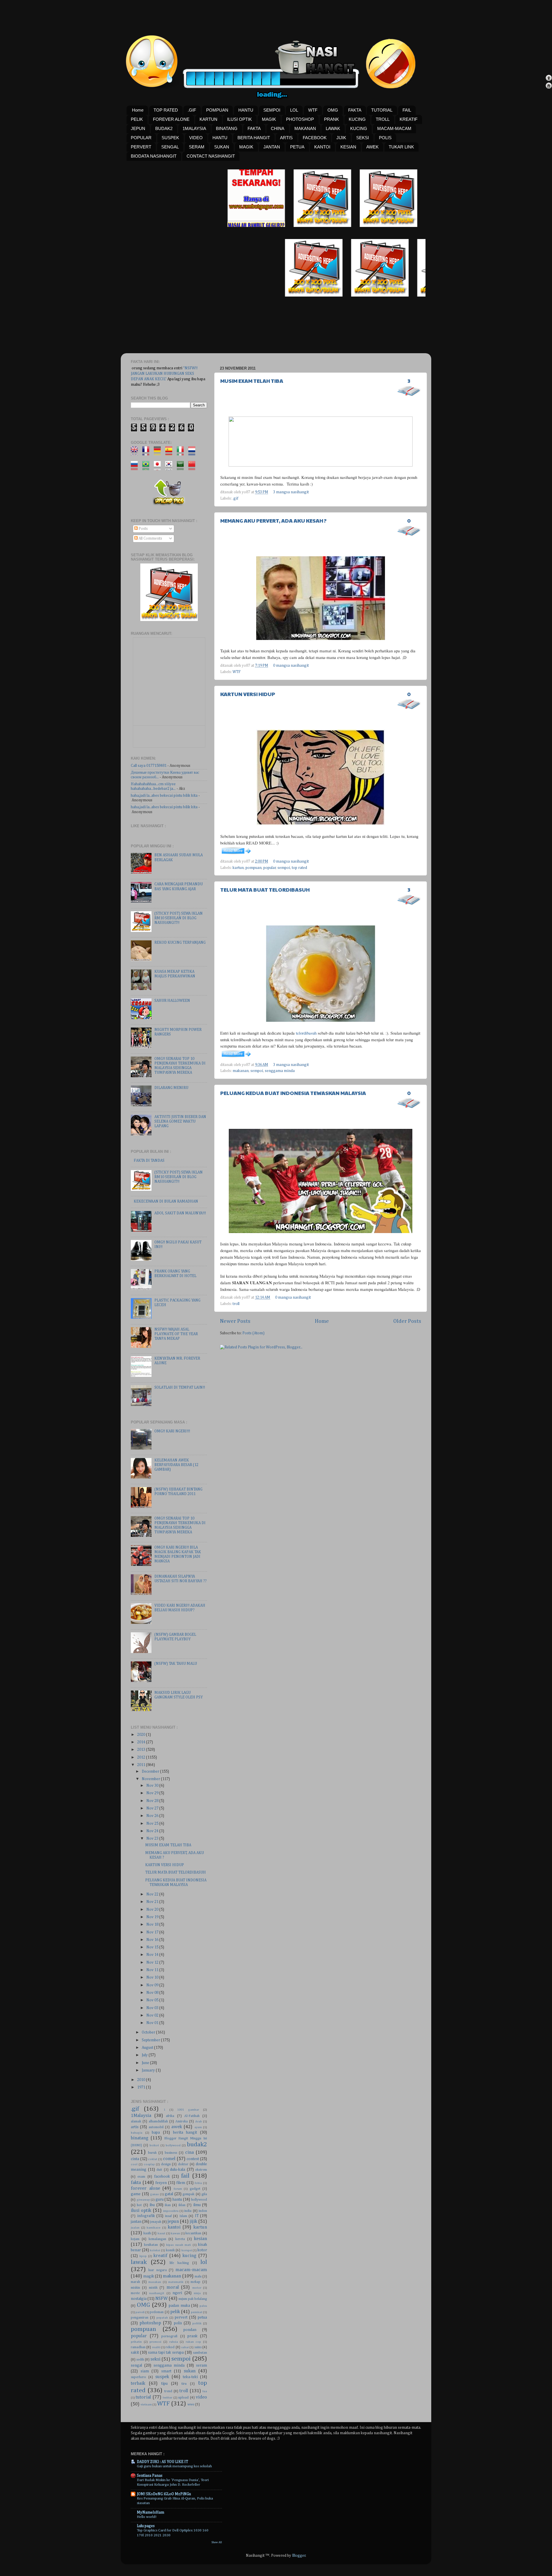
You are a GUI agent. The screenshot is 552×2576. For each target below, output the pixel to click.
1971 (142, 2087)
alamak (136, 2122)
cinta (135, 2159)
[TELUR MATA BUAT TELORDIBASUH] (236, 1057)
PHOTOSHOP (300, 119)
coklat (153, 2159)
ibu (152, 2205)
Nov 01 (153, 2023)
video (201, 2397)
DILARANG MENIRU (171, 1088)
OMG (333, 110)
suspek (162, 2377)
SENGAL (170, 147)
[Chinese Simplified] (194, 467)
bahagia (137, 2133)
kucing (189, 2256)
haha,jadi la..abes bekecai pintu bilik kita (164, 796)
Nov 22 (153, 1894)
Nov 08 (153, 1993)
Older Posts (407, 1321)
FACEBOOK (315, 138)
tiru (184, 2384)
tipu (164, 2384)
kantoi (174, 2227)
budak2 (197, 2145)
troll (236, 1304)
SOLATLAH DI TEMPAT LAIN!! (180, 1388)
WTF (313, 110)
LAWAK (333, 128)
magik (149, 2276)
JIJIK (341, 138)
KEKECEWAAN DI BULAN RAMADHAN (166, 1201)
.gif (235, 498)
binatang (140, 2138)
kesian (201, 2239)
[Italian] (182, 453)
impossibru (171, 2211)
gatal (169, 2194)
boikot (154, 2145)
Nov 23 (153, 1839)
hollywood (199, 2200)
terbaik (138, 2383)
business (171, 2153)
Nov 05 (153, 2000)
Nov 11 (153, 1970)
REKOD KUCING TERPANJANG (180, 943)
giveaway (143, 2200)
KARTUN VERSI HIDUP (248, 694)
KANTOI (322, 147)
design (166, 2164)
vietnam (146, 2405)
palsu (203, 2306)
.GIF (192, 110)
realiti (156, 2347)
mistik (153, 2288)
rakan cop (193, 2342)
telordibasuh (306, 1033)
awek (177, 2127)
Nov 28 (153, 1801)
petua (202, 2317)
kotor (202, 2250)
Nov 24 (153, 1831)
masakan (155, 2282)
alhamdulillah (158, 2122)
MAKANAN (305, 128)
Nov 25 (153, 1824)
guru (160, 2199)
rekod (170, 2347)
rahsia (174, 2342)
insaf (168, 2216)
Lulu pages (146, 2526)
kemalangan (157, 2239)
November (151, 1779)
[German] (159, 453)
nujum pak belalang (193, 2299)
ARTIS (286, 138)
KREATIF (409, 119)
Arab (199, 2122)
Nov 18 (153, 1925)
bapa (156, 2132)
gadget (195, 2189)
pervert (181, 2317)
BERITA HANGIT (254, 138)
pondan (190, 2330)
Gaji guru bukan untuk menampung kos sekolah (174, 2466)
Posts (143, 529)
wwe (191, 2405)
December (151, 1772)
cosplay (149, 2164)
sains (198, 2347)
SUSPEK (170, 138)
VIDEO (196, 138)
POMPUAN (217, 110)
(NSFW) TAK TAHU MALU (176, 1664)
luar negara (157, 2270)
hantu (177, 2199)
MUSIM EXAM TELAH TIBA (252, 381)
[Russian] (136, 467)
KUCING (357, 119)
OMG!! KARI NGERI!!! (172, 1431)
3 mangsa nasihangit (291, 492)
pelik (175, 2312)
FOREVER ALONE (171, 119)
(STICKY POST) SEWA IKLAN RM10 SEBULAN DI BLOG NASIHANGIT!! (179, 918)
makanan (241, 1071)
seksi (155, 2359)
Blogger (299, 2556)
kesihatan (151, 2245)
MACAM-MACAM (394, 128)
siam (145, 2371)
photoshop (150, 2323)
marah (135, 2282)
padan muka (179, 2306)
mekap (195, 2282)
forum (178, 2189)
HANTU (246, 110)
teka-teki (190, 2377)
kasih (147, 2233)
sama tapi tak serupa (166, 2353)
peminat (197, 2312)
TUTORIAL (382, 110)
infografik (146, 2216)
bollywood (173, 2145)
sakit (135, 2353)
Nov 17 (153, 1932)
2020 (142, 1735)
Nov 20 (153, 1910)
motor (197, 2288)
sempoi (284, 868)
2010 (142, 2080)
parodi (140, 2312)
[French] (148, 453)
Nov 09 (153, 1985)
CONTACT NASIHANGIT (211, 156)
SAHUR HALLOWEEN (172, 1001)
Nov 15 (153, 1947)
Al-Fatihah (192, 2116)
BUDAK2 (164, 128)
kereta (180, 2239)
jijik (193, 2221)
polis (178, 2323)
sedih (140, 2360)
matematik (176, 2282)
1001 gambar (188, 2110)
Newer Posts (235, 1321)
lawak (139, 2262)
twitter (167, 2398)
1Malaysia (141, 2116)
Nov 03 (153, 2008)
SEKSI (363, 138)
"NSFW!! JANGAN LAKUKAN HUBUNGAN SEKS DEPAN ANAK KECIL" (164, 374)
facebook (162, 2176)
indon (203, 2211)
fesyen (161, 2183)
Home (138, 110)
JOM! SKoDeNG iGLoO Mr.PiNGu (164, 2494)
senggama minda (280, 1071)
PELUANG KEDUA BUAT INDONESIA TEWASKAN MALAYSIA (293, 1093)
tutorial (143, 2397)
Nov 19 (153, 1917)
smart (166, 2371)
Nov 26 (153, 1816)
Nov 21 (153, 1902)
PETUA (297, 147)
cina (189, 2152)
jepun (173, 2221)
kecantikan (193, 2233)
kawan (175, 2233)
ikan (168, 2205)
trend (168, 2391)
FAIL (407, 110)
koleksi (155, 2250)
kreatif (160, 2256)
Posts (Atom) (253, 1333)
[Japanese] (159, 467)
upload (183, 2398)
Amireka (182, 2122)
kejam (135, 2239)
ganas (154, 2194)
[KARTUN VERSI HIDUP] (236, 854)
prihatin (136, 2342)
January (149, 2070)
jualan (135, 2228)
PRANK (331, 119)
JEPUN (138, 128)
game (136, 2194)
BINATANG (227, 128)
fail (185, 2176)
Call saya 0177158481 (149, 766)
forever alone (145, 2188)
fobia (198, 2183)
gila (204, 2194)
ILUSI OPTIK (239, 119)
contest (193, 2159)
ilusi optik (141, 2211)
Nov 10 (153, 1977)
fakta (136, 2183)
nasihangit (157, 2293)
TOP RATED (166, 110)
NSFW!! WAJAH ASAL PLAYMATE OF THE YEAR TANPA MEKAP (176, 1334)
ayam (198, 2127)
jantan (136, 2222)
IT (197, 2216)
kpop (143, 2256)
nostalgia (139, 2299)
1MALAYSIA (194, 128)
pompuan (254, 868)
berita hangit (185, 2132)
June (146, 2063)
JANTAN (272, 147)
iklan (182, 2205)
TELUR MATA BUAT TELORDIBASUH (265, 889)
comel (169, 2159)
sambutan (200, 2353)
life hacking (179, 2263)
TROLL (383, 119)
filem (181, 2183)
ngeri (177, 2293)
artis (135, 2127)
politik (197, 2323)
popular (270, 868)
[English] (136, 453)
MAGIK (269, 119)
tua (205, 2391)
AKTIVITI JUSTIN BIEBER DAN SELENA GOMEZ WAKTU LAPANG (180, 1121)
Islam (183, 2216)
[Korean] (171, 467)
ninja (197, 2293)
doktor (183, 2164)
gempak (188, 2194)
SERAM (197, 147)
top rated (299, 868)
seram (202, 2365)
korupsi (187, 2250)
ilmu (197, 2205)
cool (134, 2164)
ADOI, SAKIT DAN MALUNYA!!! (180, 1213)
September (151, 2040)
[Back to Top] (549, 79)
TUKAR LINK (401, 147)
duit (159, 2170)
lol (204, 2262)
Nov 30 (153, 1786)
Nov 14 (153, 1955)
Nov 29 (153, 1793)
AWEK (372, 147)
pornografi (169, 2336)
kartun (238, 868)
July (145, 2055)
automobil (156, 2127)
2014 (142, 1742)
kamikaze (154, 2228)
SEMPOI (272, 110)
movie (135, 2293)
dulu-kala (178, 2170)
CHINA (278, 128)
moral (173, 2287)
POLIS (385, 138)
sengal (136, 2365)
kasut (161, 2233)
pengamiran (140, 2318)
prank (192, 2336)
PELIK (137, 119)
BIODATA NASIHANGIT (154, 156)
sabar (185, 2347)
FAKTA (355, 110)
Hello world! (147, 2517)
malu (198, 2277)
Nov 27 (153, 1808)
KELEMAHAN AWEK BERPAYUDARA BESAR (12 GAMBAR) (176, 1465)
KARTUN (208, 119)
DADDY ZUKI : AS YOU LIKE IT (162, 2462)
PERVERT (141, 147)
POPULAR (141, 138)
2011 (142, 1765)
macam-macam (191, 2270)
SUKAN (222, 147)
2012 (142, 1757)
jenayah (156, 2222)
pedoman (157, 2312)
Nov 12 (153, 1962)
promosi (155, 2342)
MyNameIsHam (151, 2512)
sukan (190, 2371)
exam (141, 2177)
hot (139, 2205)
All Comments (150, 538)
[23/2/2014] (231, 226)
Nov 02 (153, 2015)
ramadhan (138, 2347)
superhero (138, 2377)
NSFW (161, 2299)
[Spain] (171, 453)
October (149, 2032)
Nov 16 (153, 1940)
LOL (294, 110)
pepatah (162, 2318)
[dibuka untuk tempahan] (297, 226)
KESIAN (348, 147)
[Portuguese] (148, 467)
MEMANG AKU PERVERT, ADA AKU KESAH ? (273, 520)
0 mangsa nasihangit (291, 666)
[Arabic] (182, 467)
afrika (170, 2116)
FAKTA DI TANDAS (149, 1161)
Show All (217, 2542)
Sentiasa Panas (150, 2476)
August (148, 2048)
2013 (142, 1750)
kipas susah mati (179, 2245)
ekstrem (201, 2170)
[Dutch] (194, 453)
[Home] (549, 86)
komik (170, 2250)
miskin (135, 2288)
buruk (152, 2153)
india (188, 2211)
